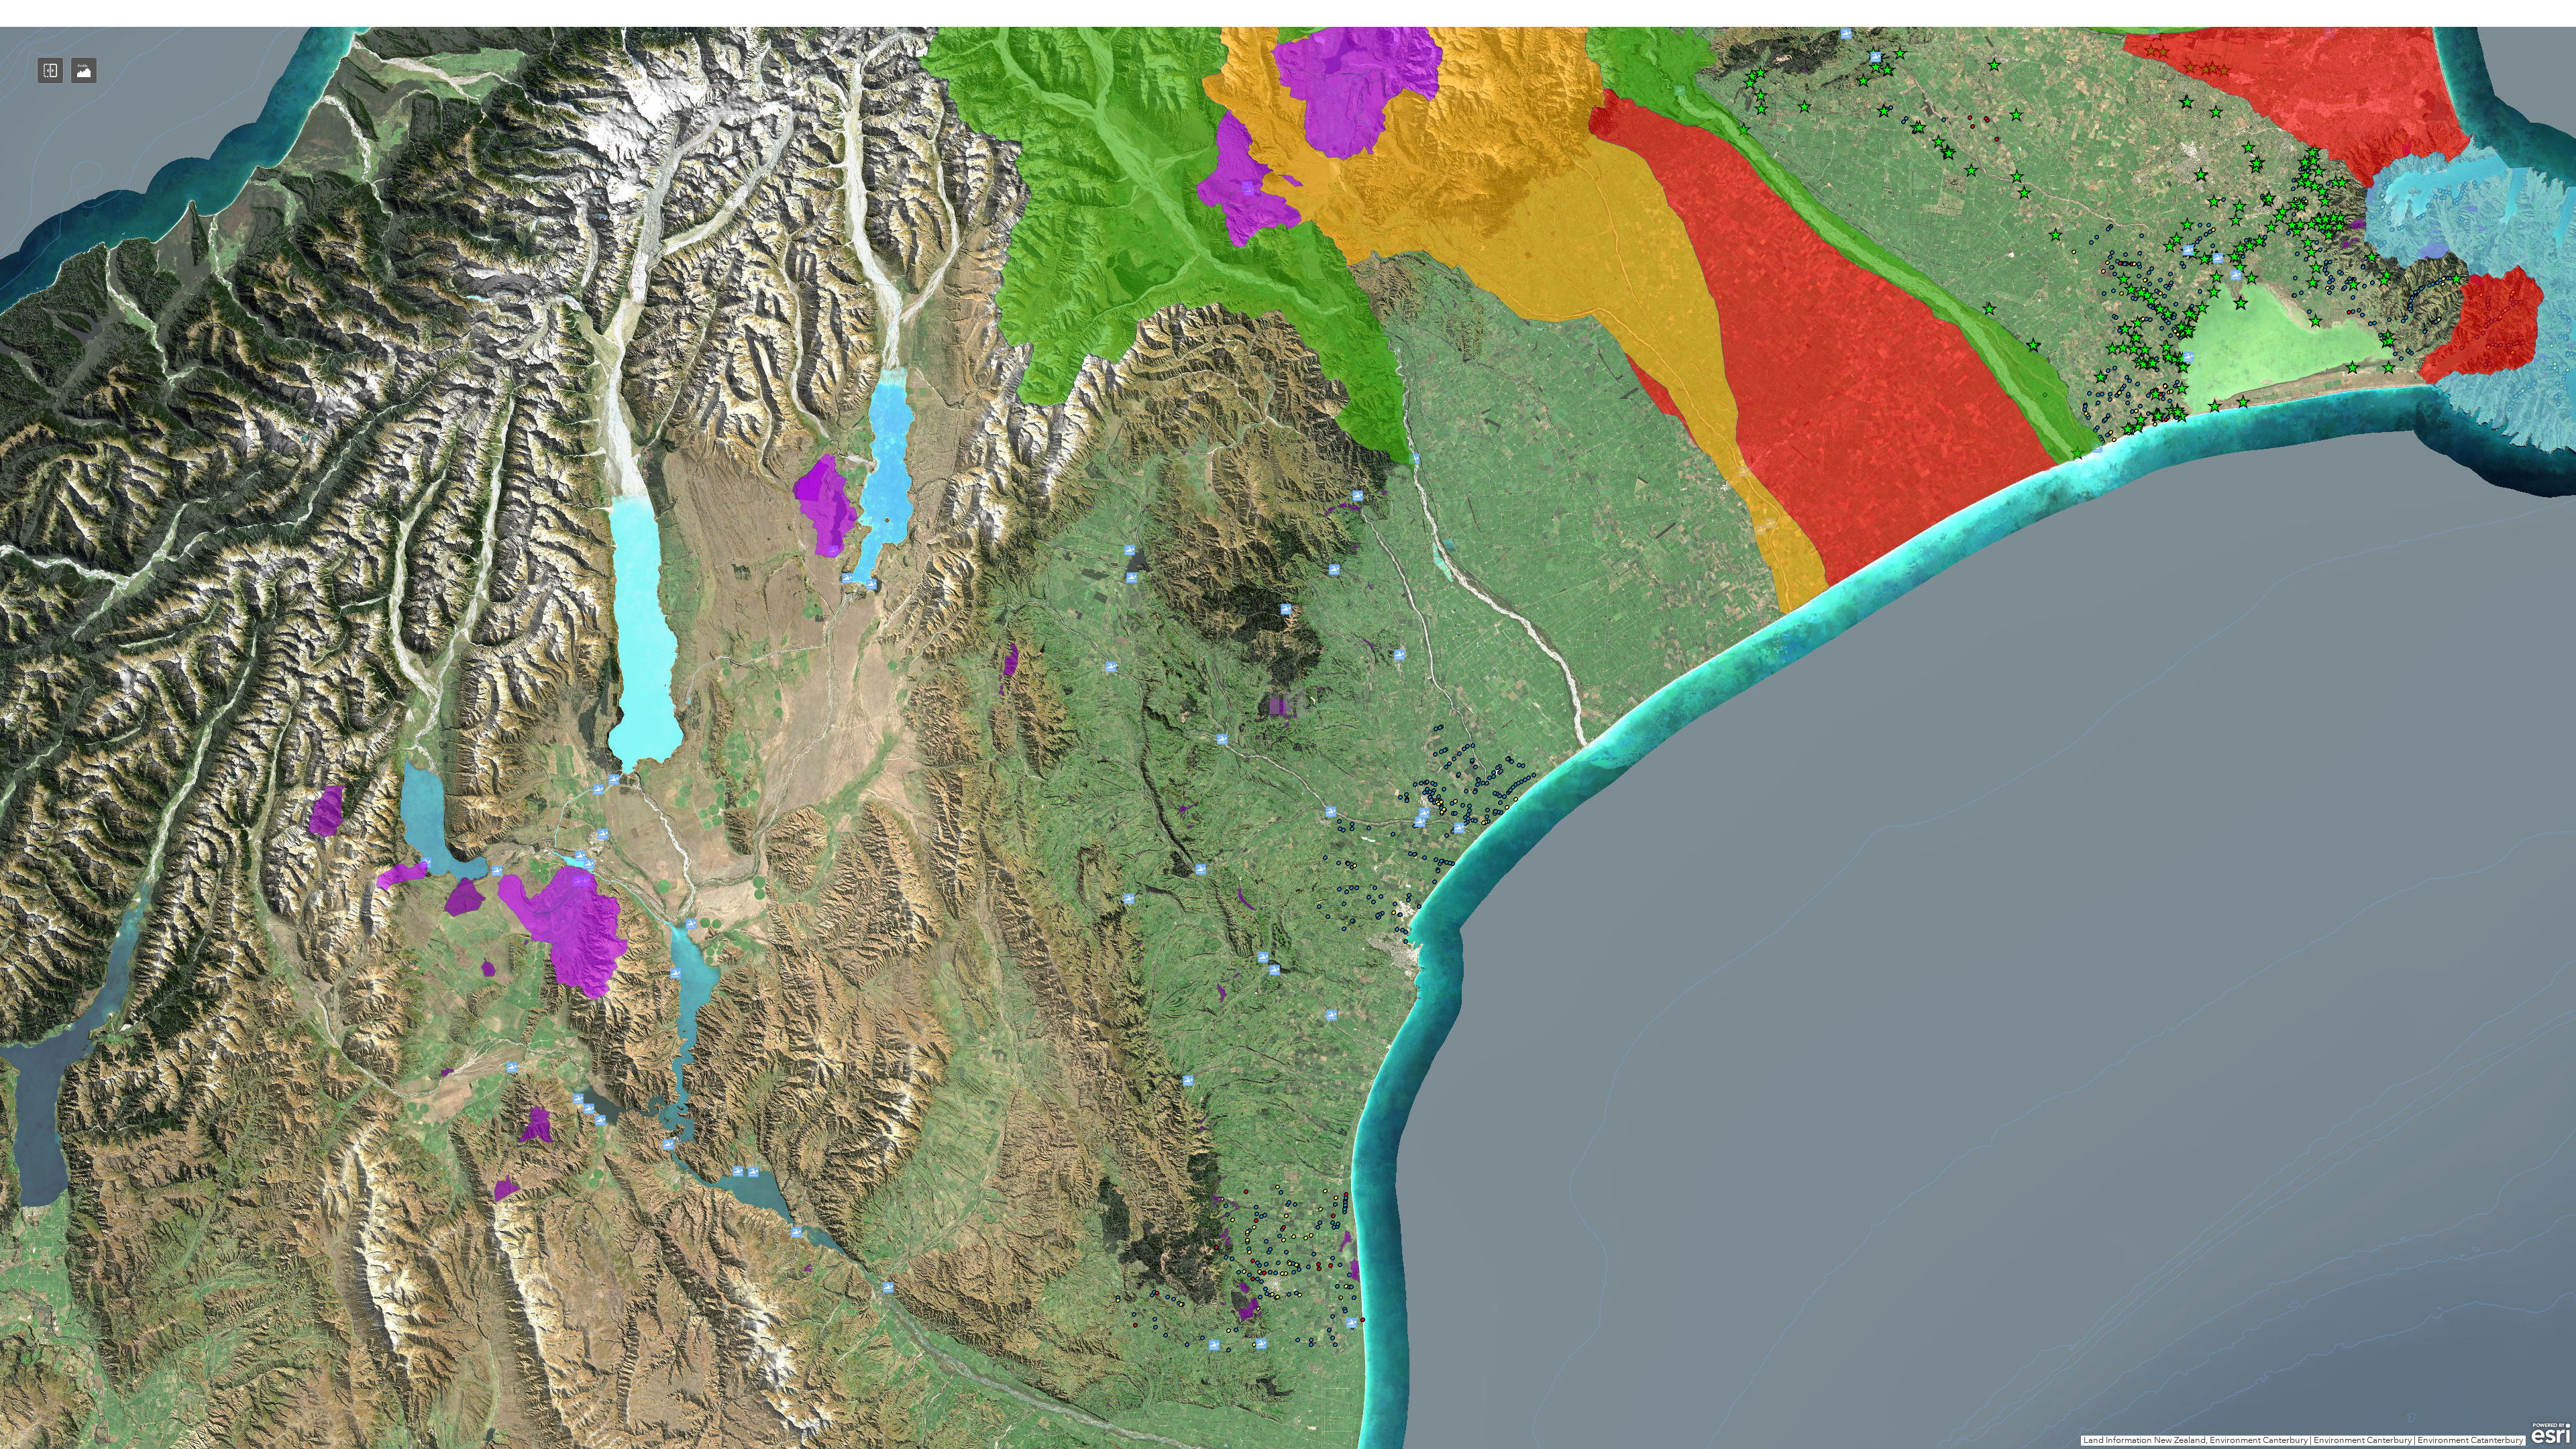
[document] (1288, 530)
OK (1894, 1067)
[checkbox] (1288, 1041)
